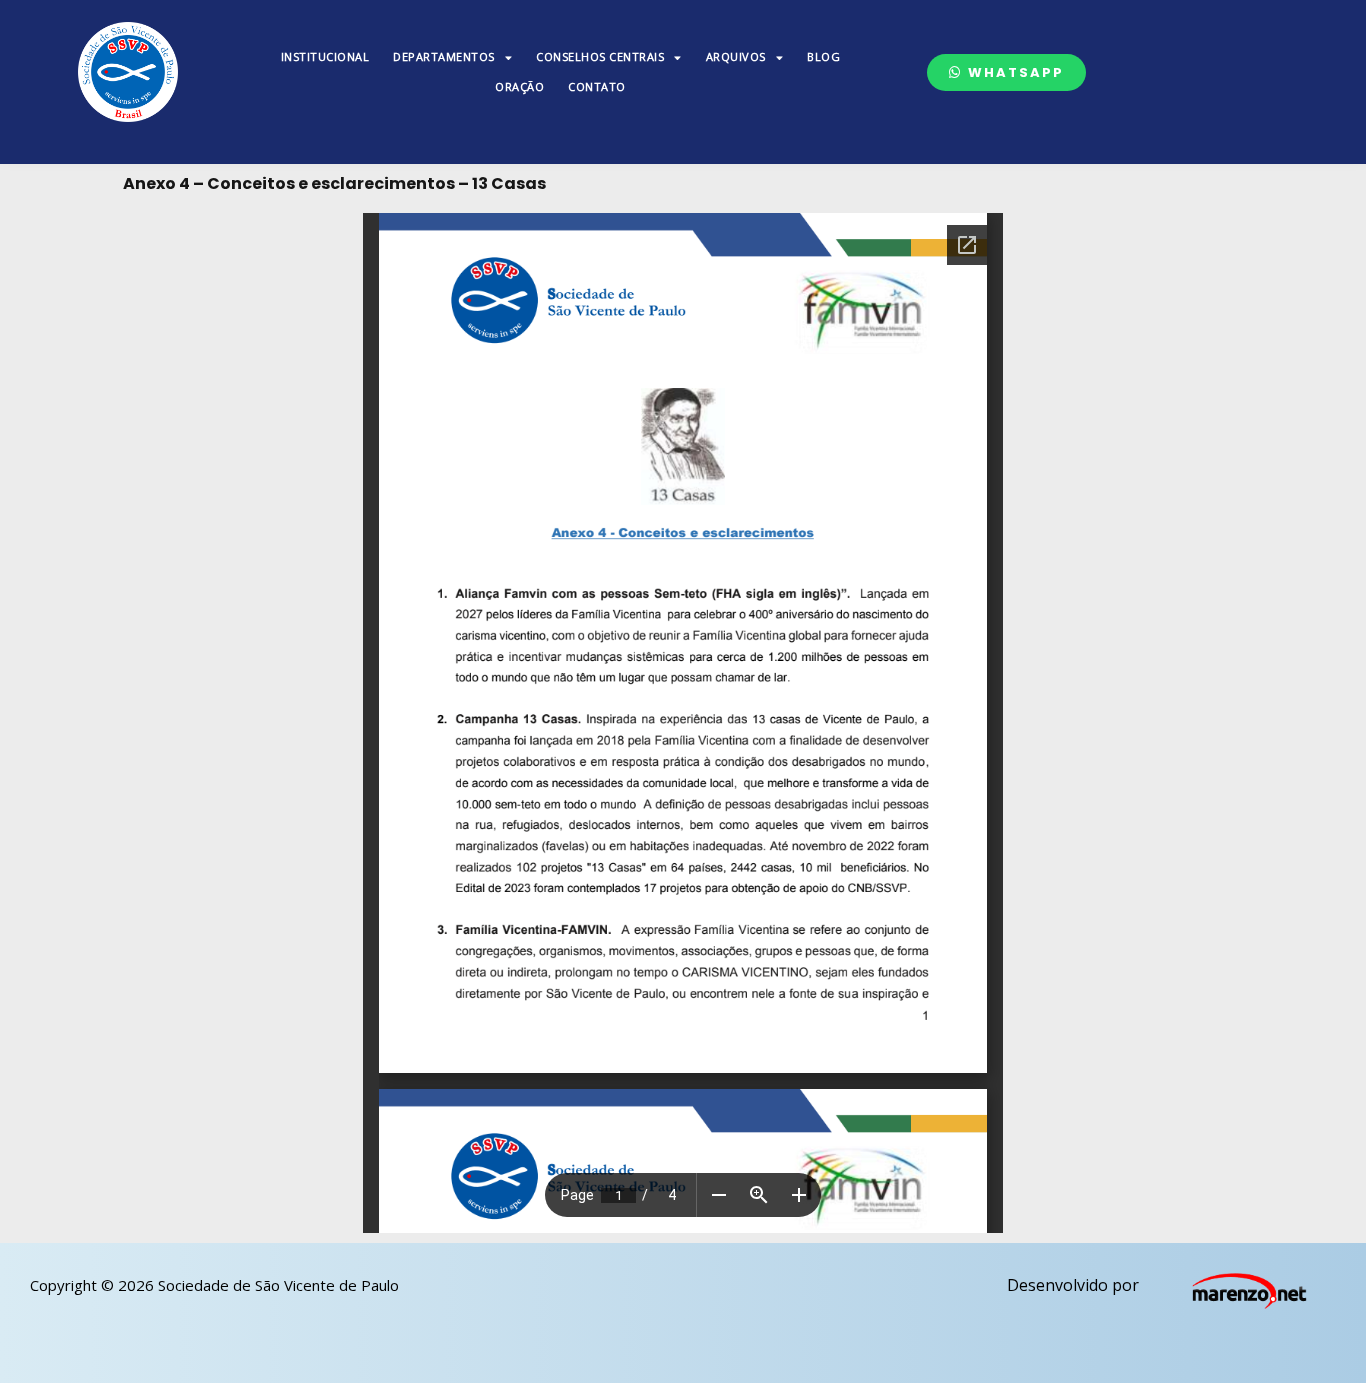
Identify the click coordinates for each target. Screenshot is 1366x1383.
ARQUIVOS (736, 56)
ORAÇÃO (519, 86)
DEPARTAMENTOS (444, 56)
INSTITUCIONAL (325, 56)
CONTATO (597, 86)
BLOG (823, 56)
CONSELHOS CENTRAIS (600, 56)
